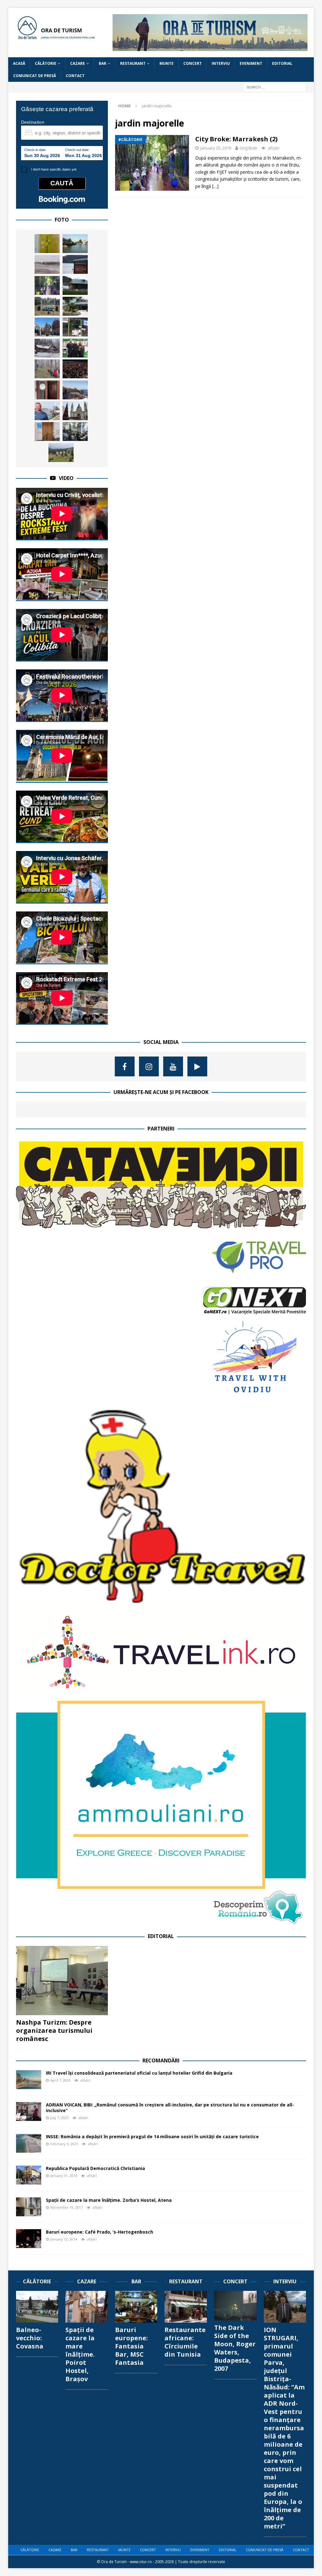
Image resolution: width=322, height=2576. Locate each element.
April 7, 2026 (60, 2080)
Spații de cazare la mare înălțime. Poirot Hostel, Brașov (80, 2354)
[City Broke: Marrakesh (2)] (47, 285)
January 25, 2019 (216, 148)
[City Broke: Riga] (47, 327)
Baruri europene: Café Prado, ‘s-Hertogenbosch (100, 2232)
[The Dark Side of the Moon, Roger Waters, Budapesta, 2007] (235, 2306)
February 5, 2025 (64, 2144)
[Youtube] (173, 1066)
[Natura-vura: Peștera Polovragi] (75, 327)
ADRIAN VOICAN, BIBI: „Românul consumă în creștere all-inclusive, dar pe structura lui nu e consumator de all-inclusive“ (170, 2108)
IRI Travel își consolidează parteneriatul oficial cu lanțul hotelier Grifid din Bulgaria (139, 2073)
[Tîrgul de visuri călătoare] (75, 431)
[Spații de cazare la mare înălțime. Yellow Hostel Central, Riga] (47, 244)
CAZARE (78, 63)
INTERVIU (221, 63)
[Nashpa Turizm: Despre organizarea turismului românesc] (62, 1981)
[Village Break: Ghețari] (61, 453)
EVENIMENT (251, 63)
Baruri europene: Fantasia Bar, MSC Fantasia (131, 2346)
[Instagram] (149, 1066)
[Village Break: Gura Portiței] (47, 264)
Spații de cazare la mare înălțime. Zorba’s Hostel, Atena (109, 2200)
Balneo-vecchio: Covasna (30, 2338)
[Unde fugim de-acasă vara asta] (47, 306)
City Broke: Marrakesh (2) (236, 139)
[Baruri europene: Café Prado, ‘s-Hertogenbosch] (29, 2239)
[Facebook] (125, 1066)
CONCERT (193, 63)
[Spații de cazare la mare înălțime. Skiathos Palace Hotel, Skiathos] (75, 306)
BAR (103, 63)
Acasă (19, 63)
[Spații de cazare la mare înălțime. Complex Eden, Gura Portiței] (75, 244)
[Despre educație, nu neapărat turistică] (47, 369)
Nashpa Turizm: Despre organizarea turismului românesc (54, 2030)
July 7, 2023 (59, 2118)
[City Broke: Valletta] (75, 390)
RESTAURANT (133, 63)
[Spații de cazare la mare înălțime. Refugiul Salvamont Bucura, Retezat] (75, 285)
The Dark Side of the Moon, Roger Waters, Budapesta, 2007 (235, 2348)
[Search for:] (275, 87)
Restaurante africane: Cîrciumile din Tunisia (185, 2342)
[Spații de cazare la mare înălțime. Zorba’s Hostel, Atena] (29, 2207)
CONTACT (75, 76)
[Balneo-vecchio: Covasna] (37, 2307)
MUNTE (167, 63)
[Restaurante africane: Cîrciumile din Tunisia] (186, 2307)
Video (66, 478)
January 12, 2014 (64, 2239)
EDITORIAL (282, 63)
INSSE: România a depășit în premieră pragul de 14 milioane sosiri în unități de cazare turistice (152, 2136)
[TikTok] (197, 1066)
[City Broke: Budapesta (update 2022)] (75, 411)
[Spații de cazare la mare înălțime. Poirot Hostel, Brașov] (87, 2307)
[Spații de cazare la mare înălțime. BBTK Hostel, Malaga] (47, 431)
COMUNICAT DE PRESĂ (35, 76)
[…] (215, 186)
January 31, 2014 (64, 2176)
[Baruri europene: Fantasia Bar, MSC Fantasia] (136, 2307)
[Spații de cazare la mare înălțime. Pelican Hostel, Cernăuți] (47, 390)
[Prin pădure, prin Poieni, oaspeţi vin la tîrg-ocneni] (47, 348)
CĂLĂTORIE (46, 63)
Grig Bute (248, 148)
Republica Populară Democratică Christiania (95, 2168)
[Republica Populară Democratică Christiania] (29, 2175)
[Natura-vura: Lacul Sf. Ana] (75, 264)
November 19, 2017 (67, 2207)
